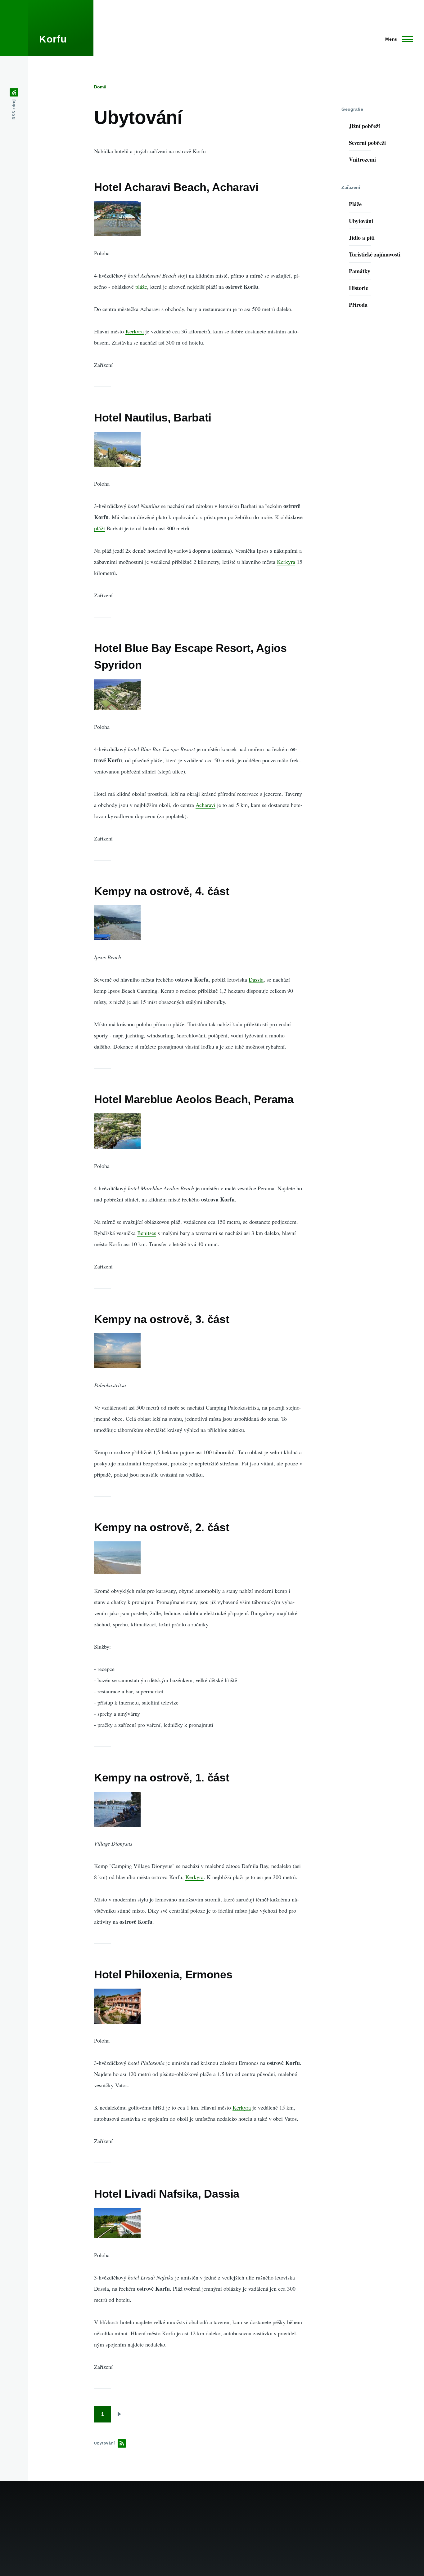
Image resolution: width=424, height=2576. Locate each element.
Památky (360, 271)
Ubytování (361, 221)
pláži (99, 528)
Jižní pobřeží (364, 126)
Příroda (358, 305)
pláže (141, 287)
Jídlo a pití (362, 238)
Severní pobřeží (367, 143)
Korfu (53, 39)
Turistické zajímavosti (375, 254)
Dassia (256, 979)
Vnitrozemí (362, 159)
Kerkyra (135, 331)
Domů (100, 87)
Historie (359, 288)
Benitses (147, 1233)
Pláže (355, 204)
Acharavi (205, 805)
